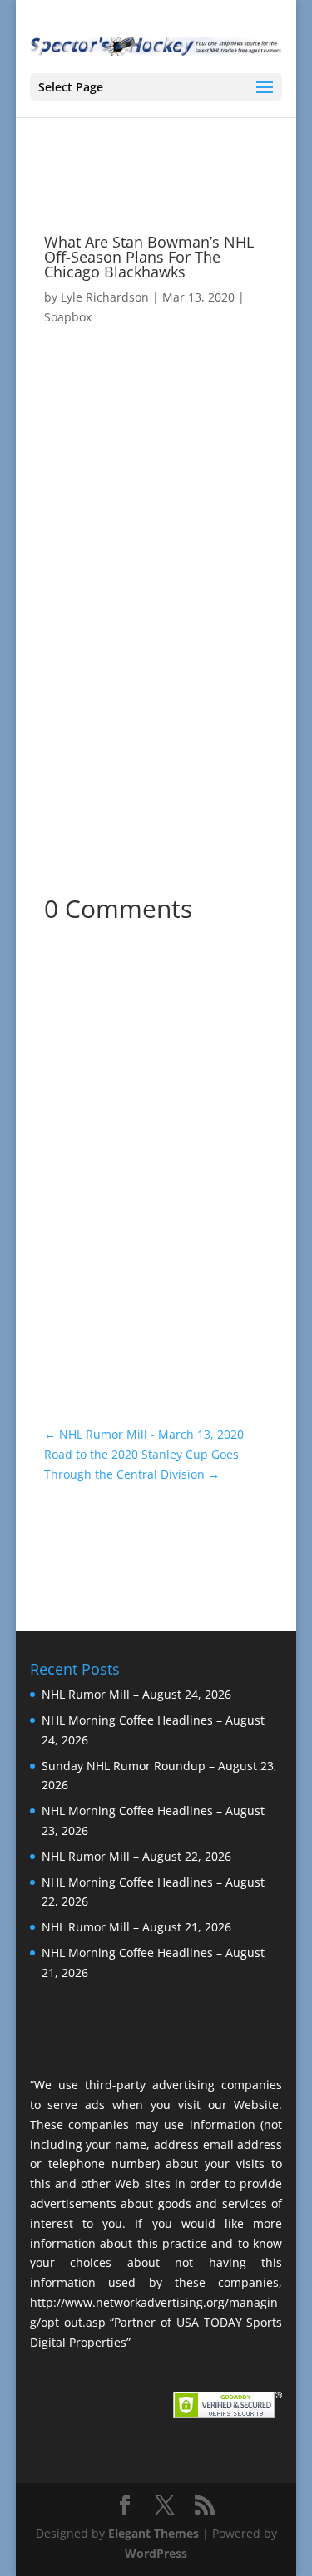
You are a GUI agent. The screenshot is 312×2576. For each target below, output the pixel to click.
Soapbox (68, 317)
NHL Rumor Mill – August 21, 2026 (136, 1927)
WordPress (156, 2553)
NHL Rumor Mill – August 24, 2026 (136, 1694)
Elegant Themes (154, 2533)
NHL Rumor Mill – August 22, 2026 (136, 1856)
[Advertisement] (156, 671)
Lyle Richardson (105, 297)
